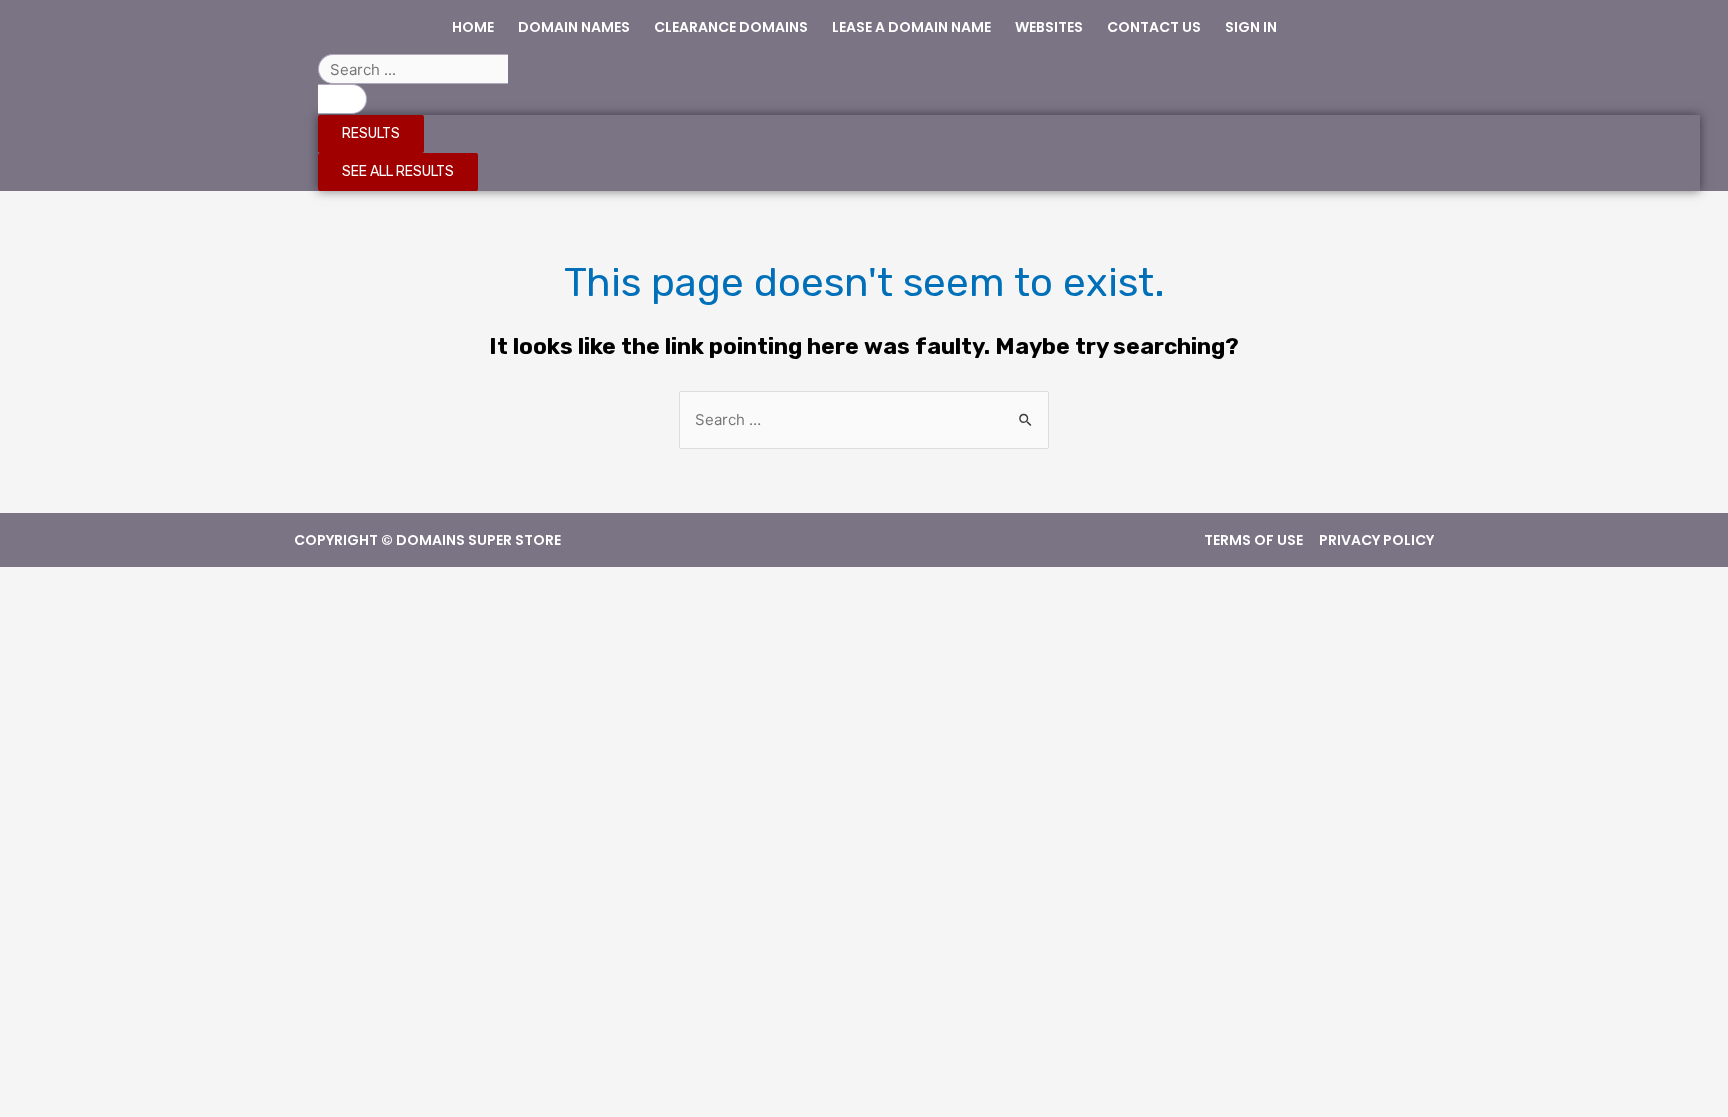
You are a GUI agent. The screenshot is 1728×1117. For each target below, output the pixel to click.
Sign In (1251, 27)
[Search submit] (342, 99)
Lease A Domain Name (911, 27)
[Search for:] (864, 419)
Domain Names (574, 27)
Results (371, 133)
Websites (1049, 27)
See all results (398, 171)
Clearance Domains (731, 27)
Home (473, 27)
